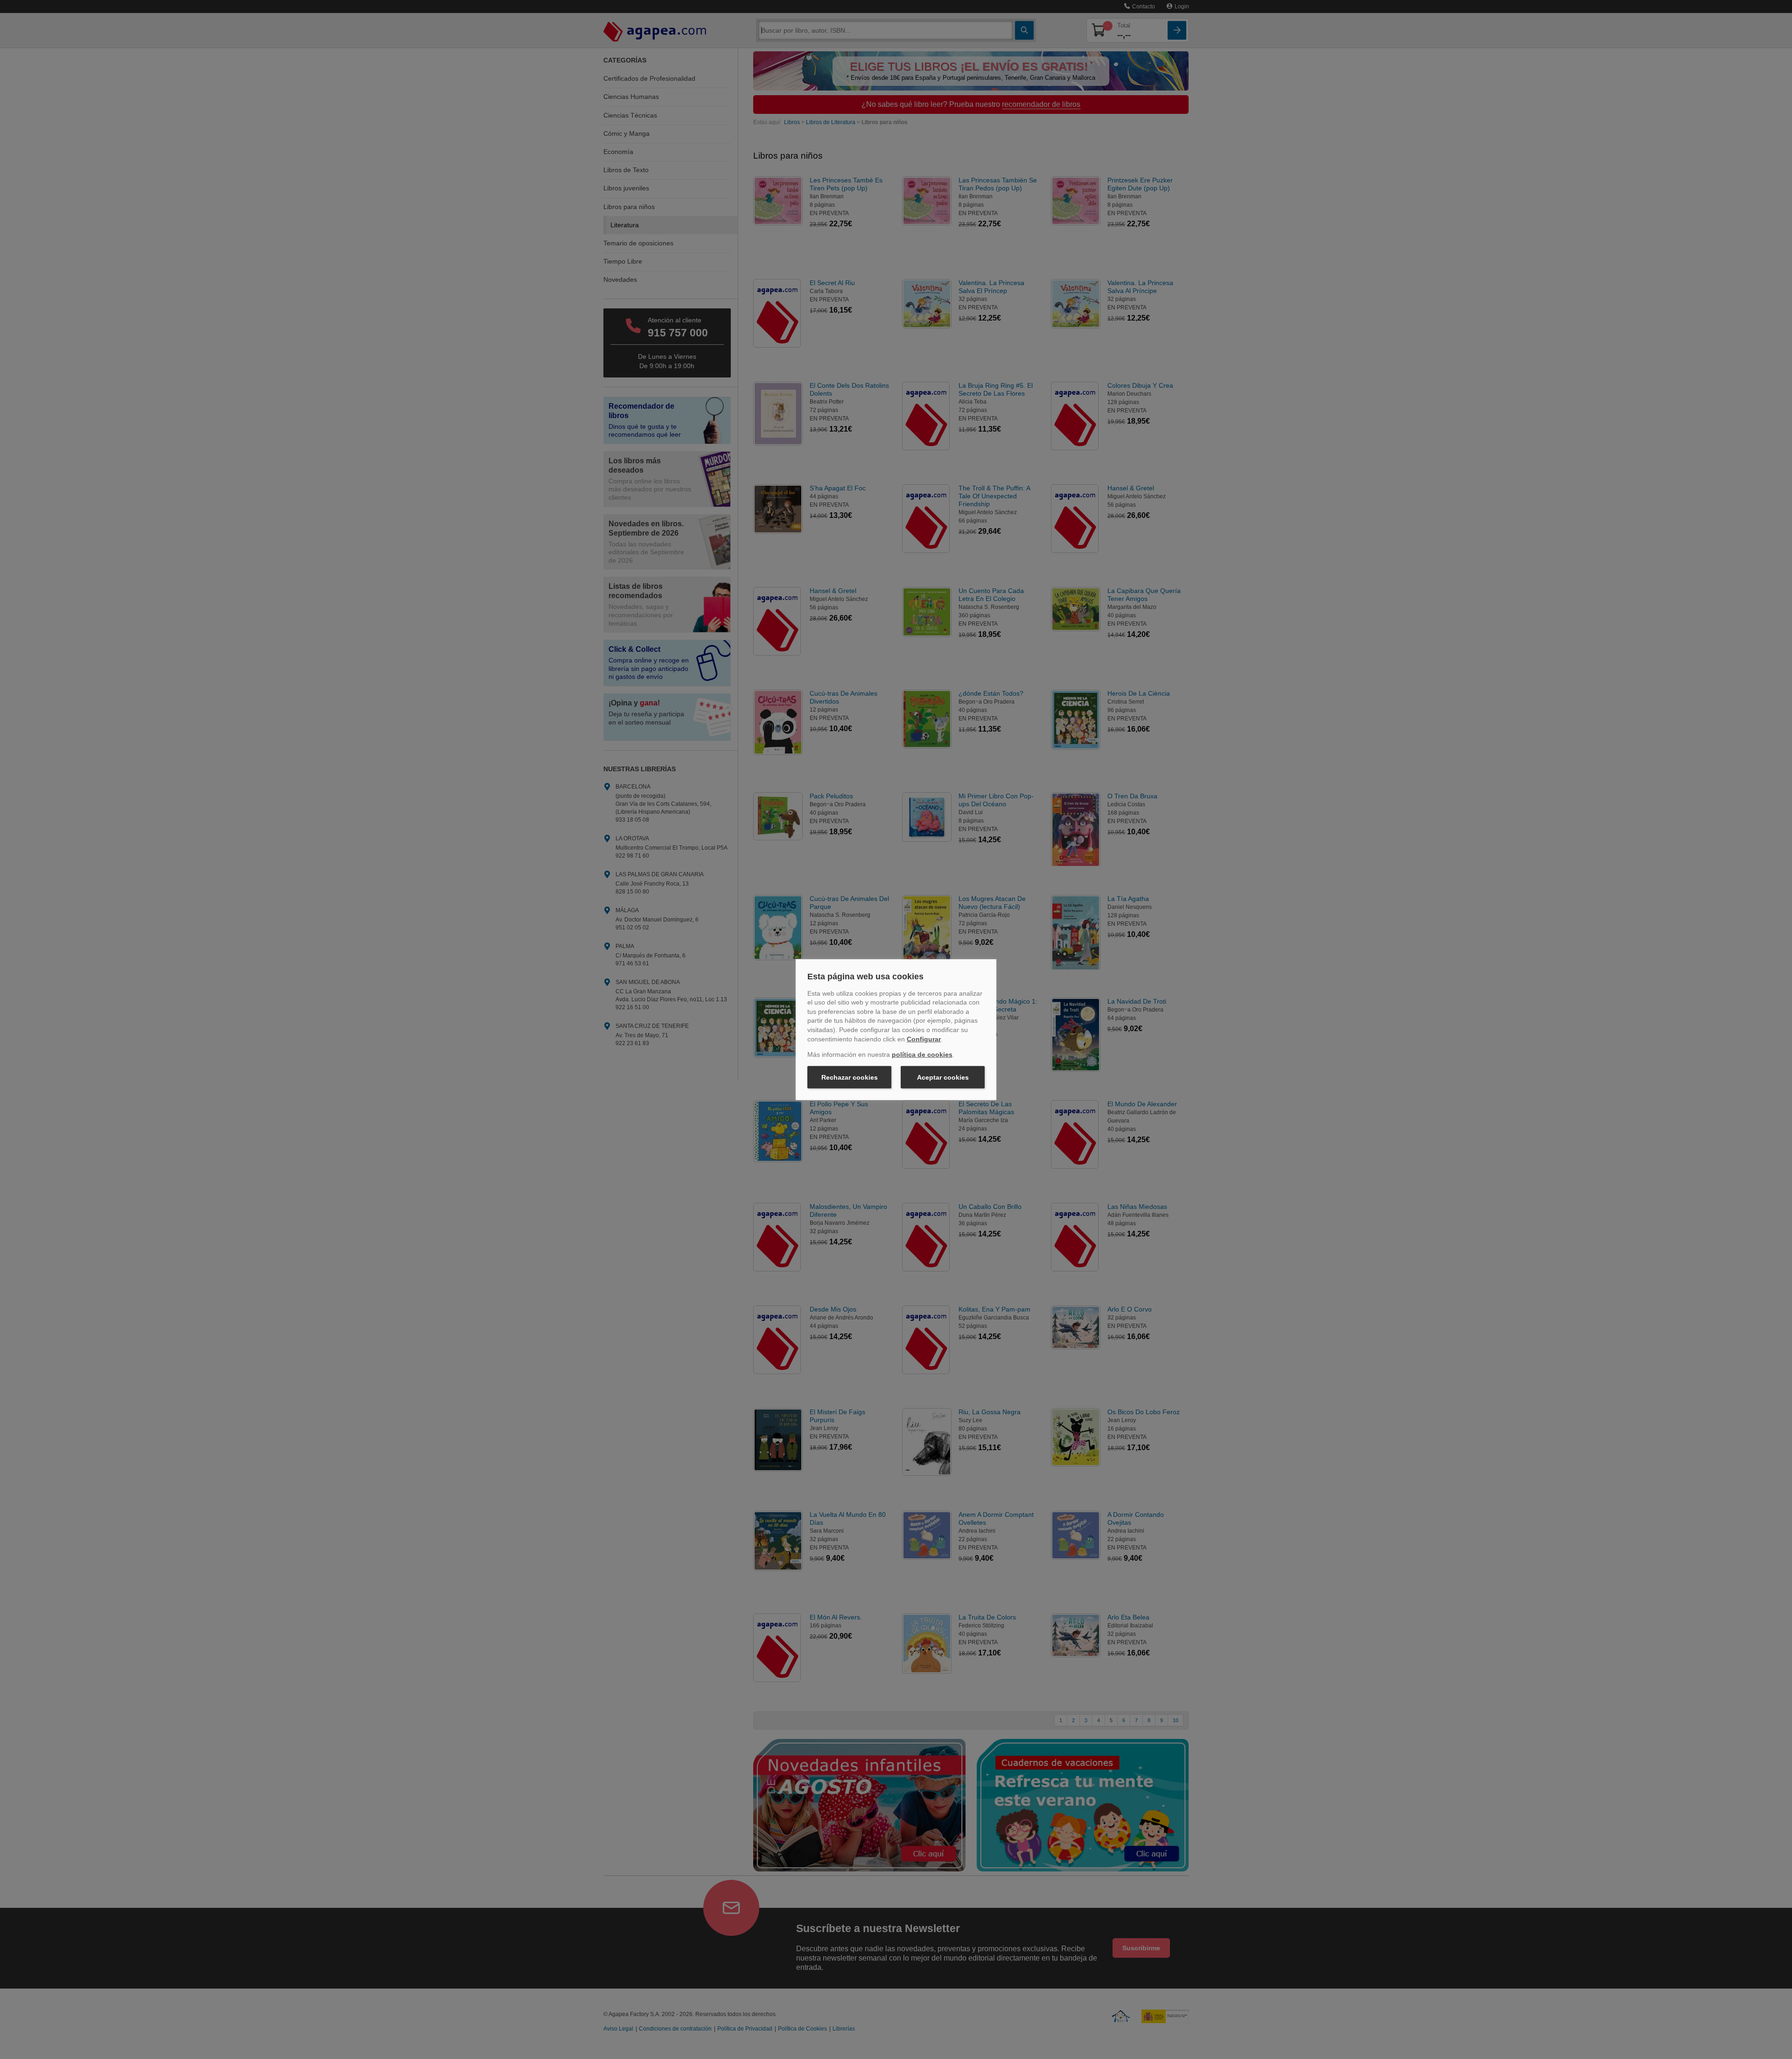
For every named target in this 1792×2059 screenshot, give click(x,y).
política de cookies (922, 1054)
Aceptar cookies (943, 1077)
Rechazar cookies (850, 1077)
